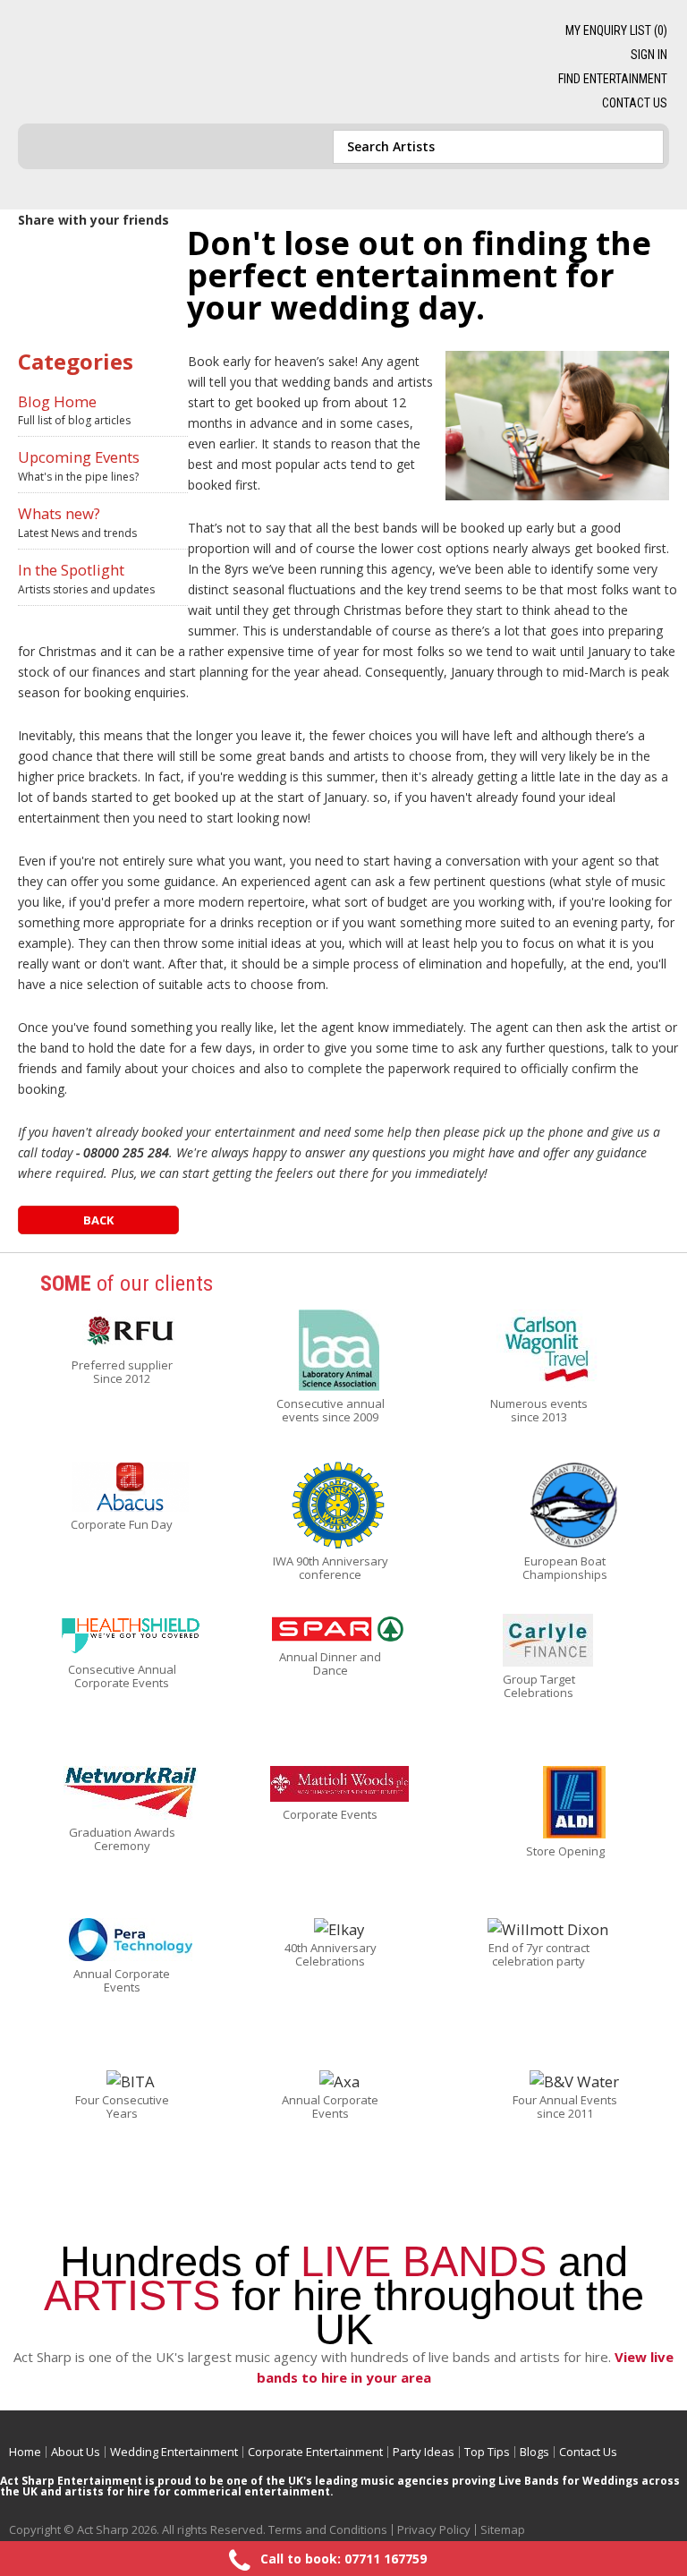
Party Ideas (424, 2452)
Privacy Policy (434, 2529)
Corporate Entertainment (315, 2452)
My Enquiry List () (616, 30)
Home (25, 2452)
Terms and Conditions (328, 2529)
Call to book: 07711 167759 (343, 2559)
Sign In (649, 55)
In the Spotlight (71, 570)
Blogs (534, 2452)
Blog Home (57, 401)
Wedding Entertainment (174, 2452)
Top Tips (487, 2452)
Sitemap (503, 2529)
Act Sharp (150, 55)
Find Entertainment (613, 79)
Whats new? (59, 513)
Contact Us (635, 103)
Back (98, 1220)
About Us (76, 2452)
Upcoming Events (79, 457)
